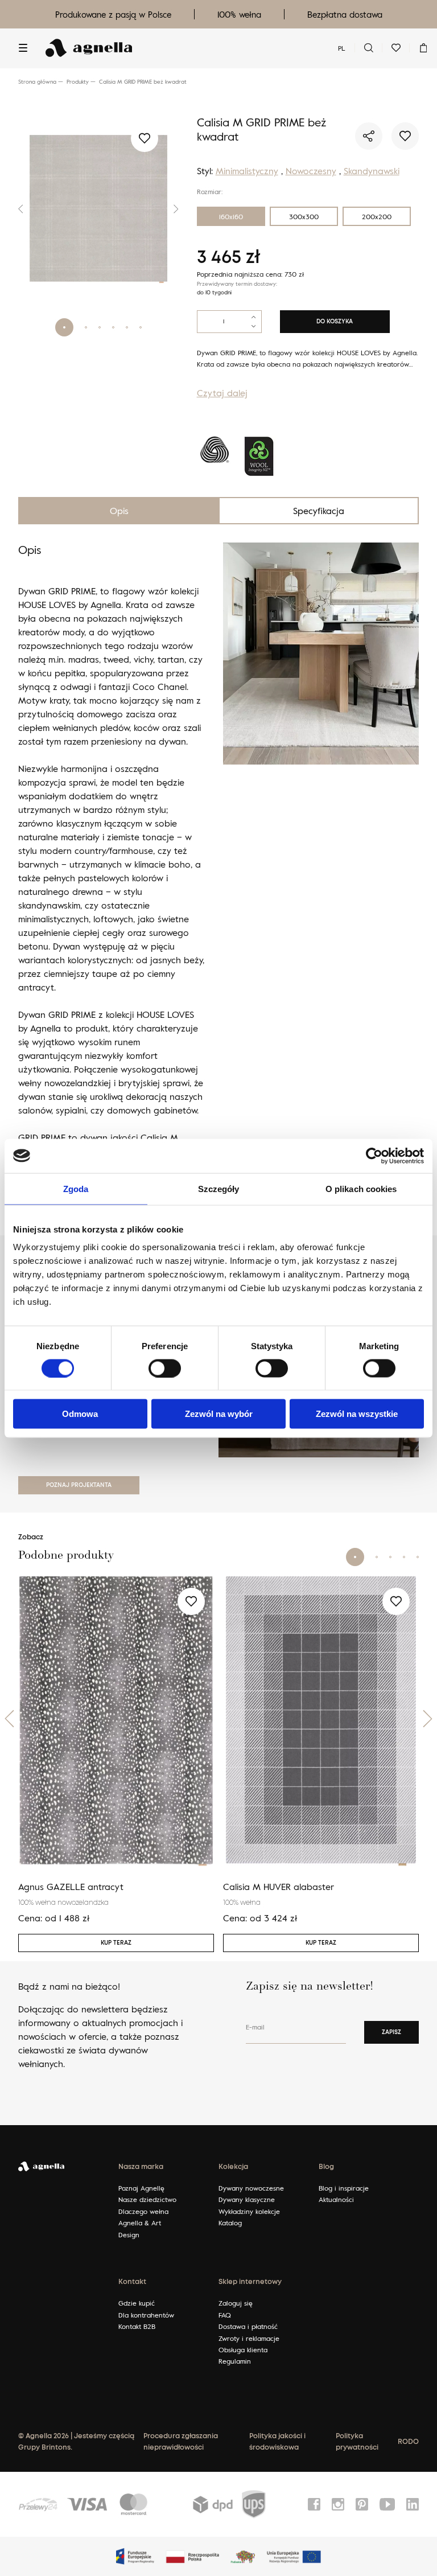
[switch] (165, 1368)
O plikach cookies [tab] (361, 1188)
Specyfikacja (319, 511)
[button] (24, 209)
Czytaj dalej (222, 393)
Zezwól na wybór (219, 1414)
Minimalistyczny (247, 171)
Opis (119, 511)
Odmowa (80, 1414)
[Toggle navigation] (23, 48)
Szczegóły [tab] (219, 1188)
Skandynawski (372, 171)
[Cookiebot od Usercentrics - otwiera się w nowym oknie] (374, 1156)
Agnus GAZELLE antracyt (71, 1887)
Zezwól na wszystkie (357, 1414)
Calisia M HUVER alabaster (279, 1887)
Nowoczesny (311, 171)
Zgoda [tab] (76, 1188)
